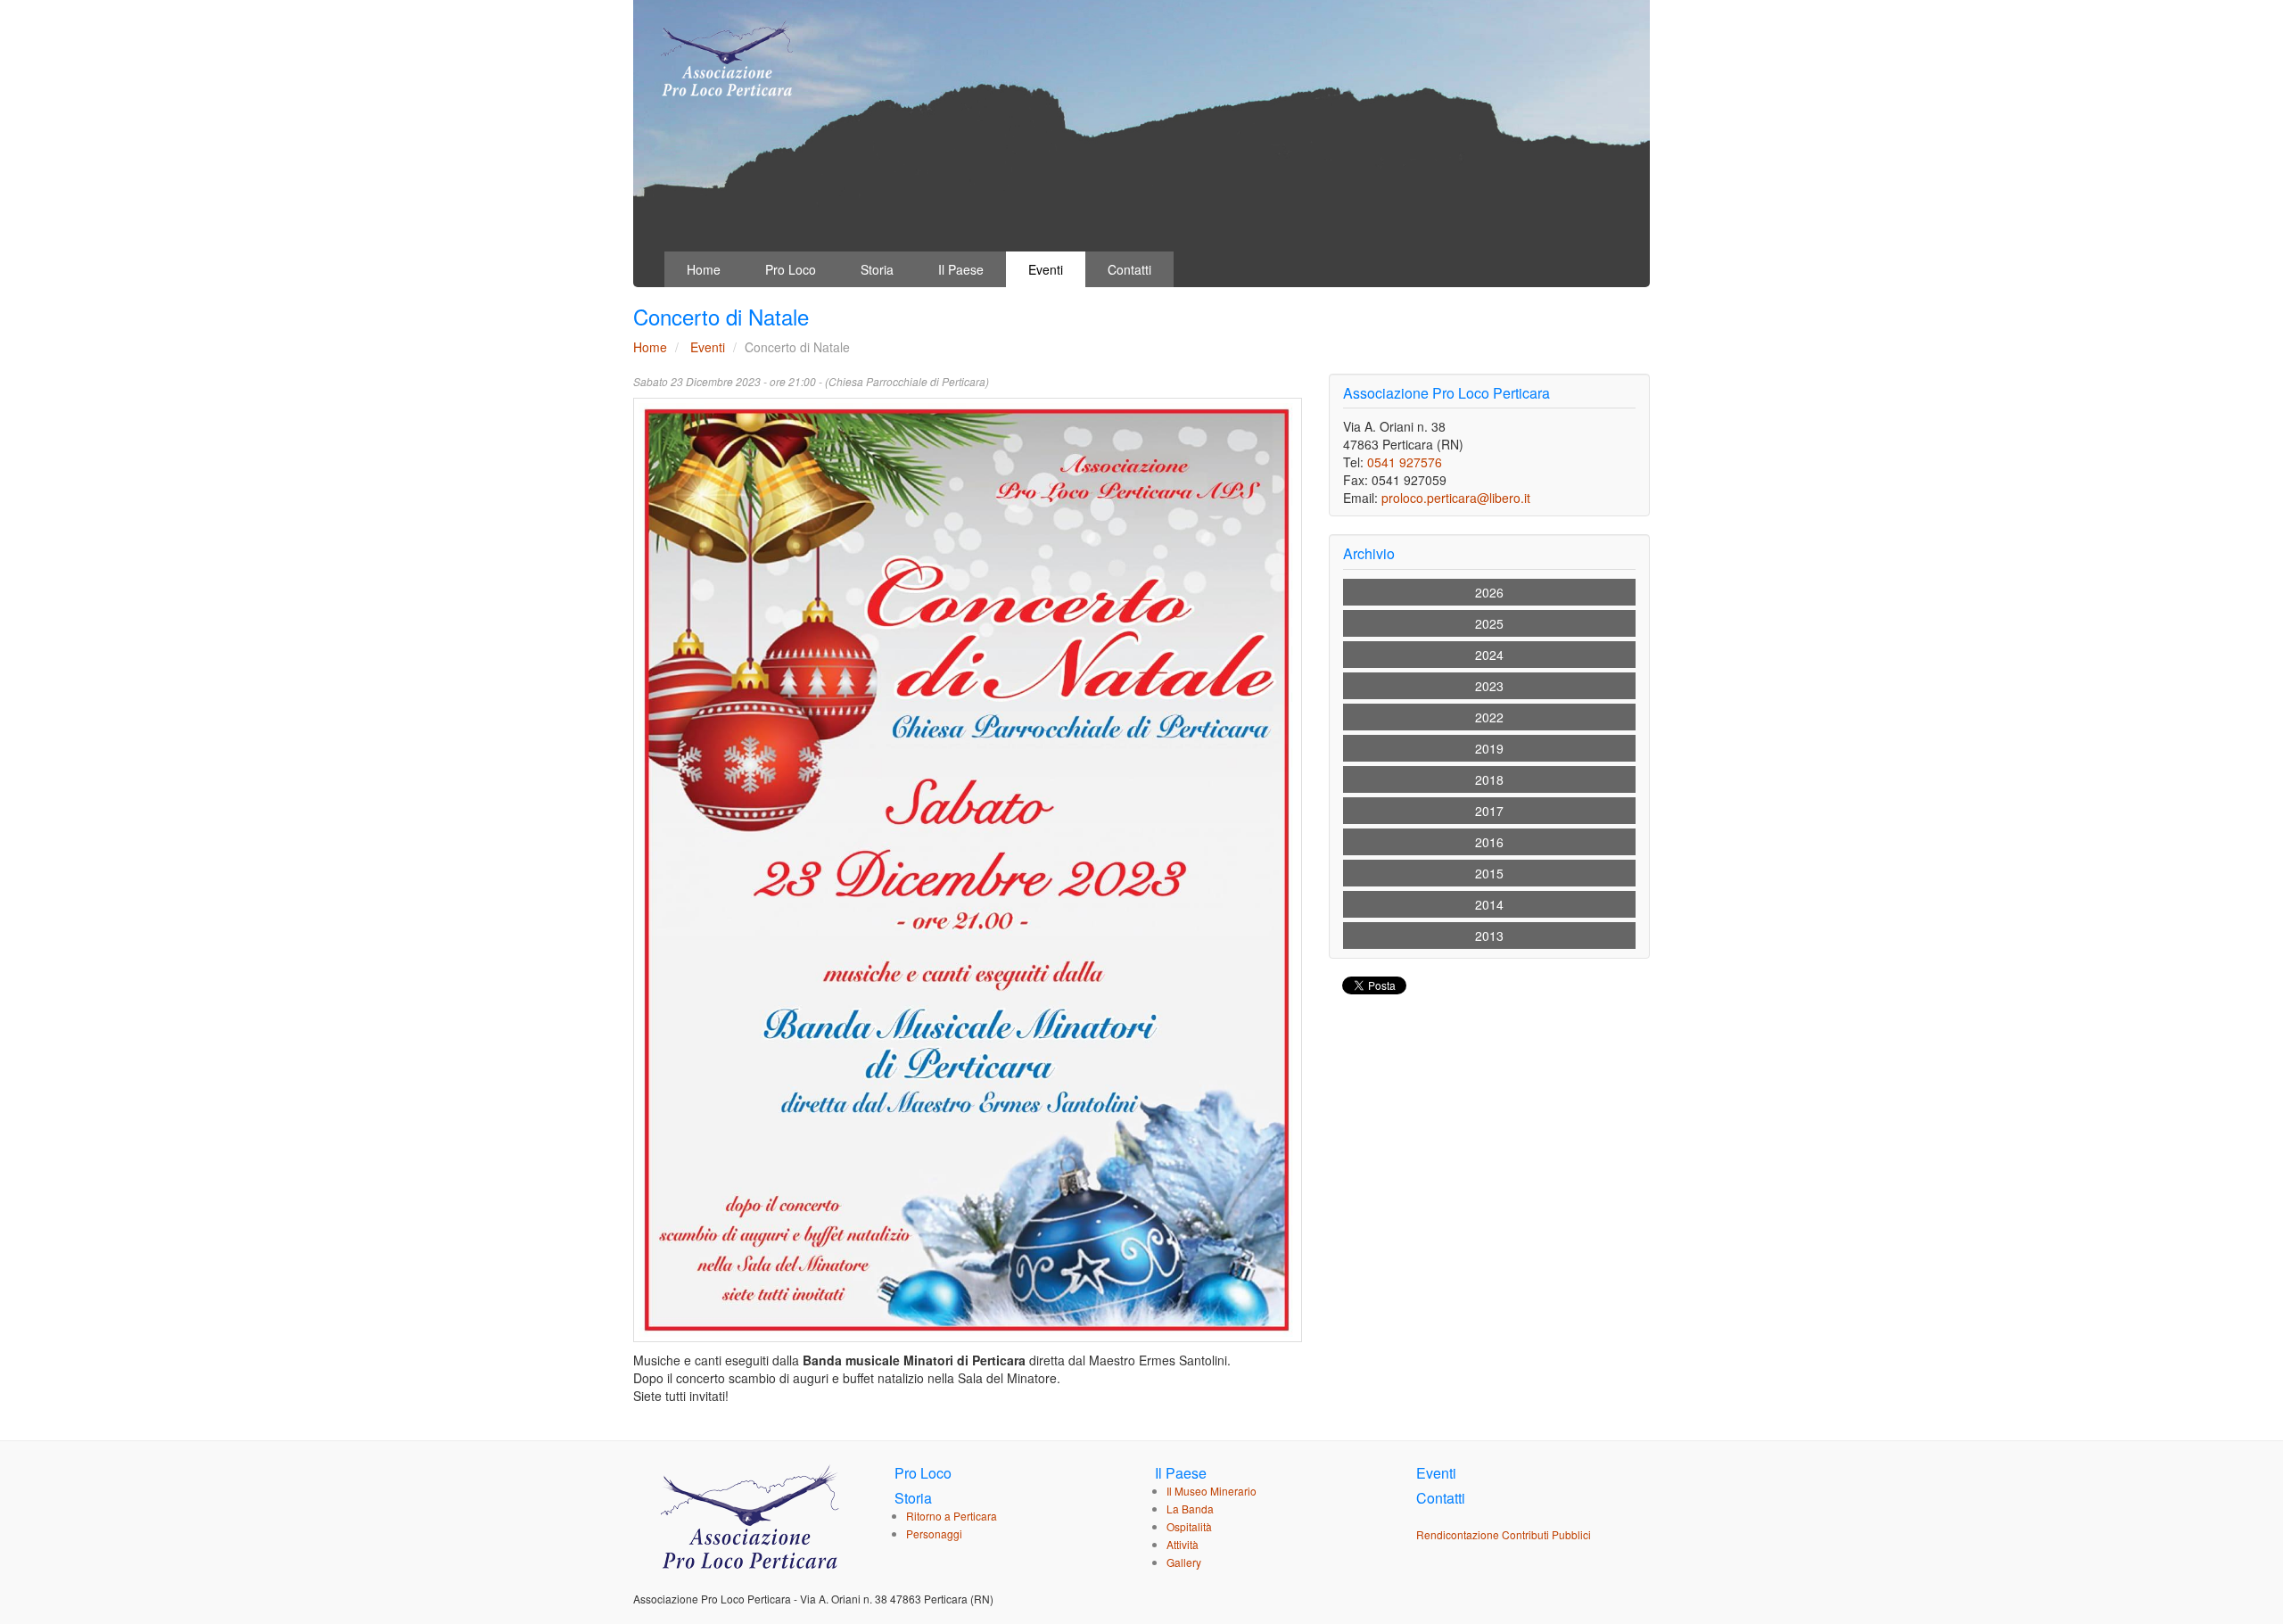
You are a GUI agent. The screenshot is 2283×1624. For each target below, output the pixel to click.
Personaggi (934, 1533)
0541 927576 (1405, 462)
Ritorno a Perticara (952, 1516)
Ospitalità (1189, 1526)
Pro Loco (791, 269)
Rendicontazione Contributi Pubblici (1504, 1534)
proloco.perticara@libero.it (1456, 498)
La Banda (1190, 1509)
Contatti (1129, 269)
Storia (877, 269)
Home (704, 269)
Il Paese (961, 269)
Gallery (1184, 1562)
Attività (1183, 1544)
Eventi (1046, 269)
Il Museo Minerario (1212, 1491)
